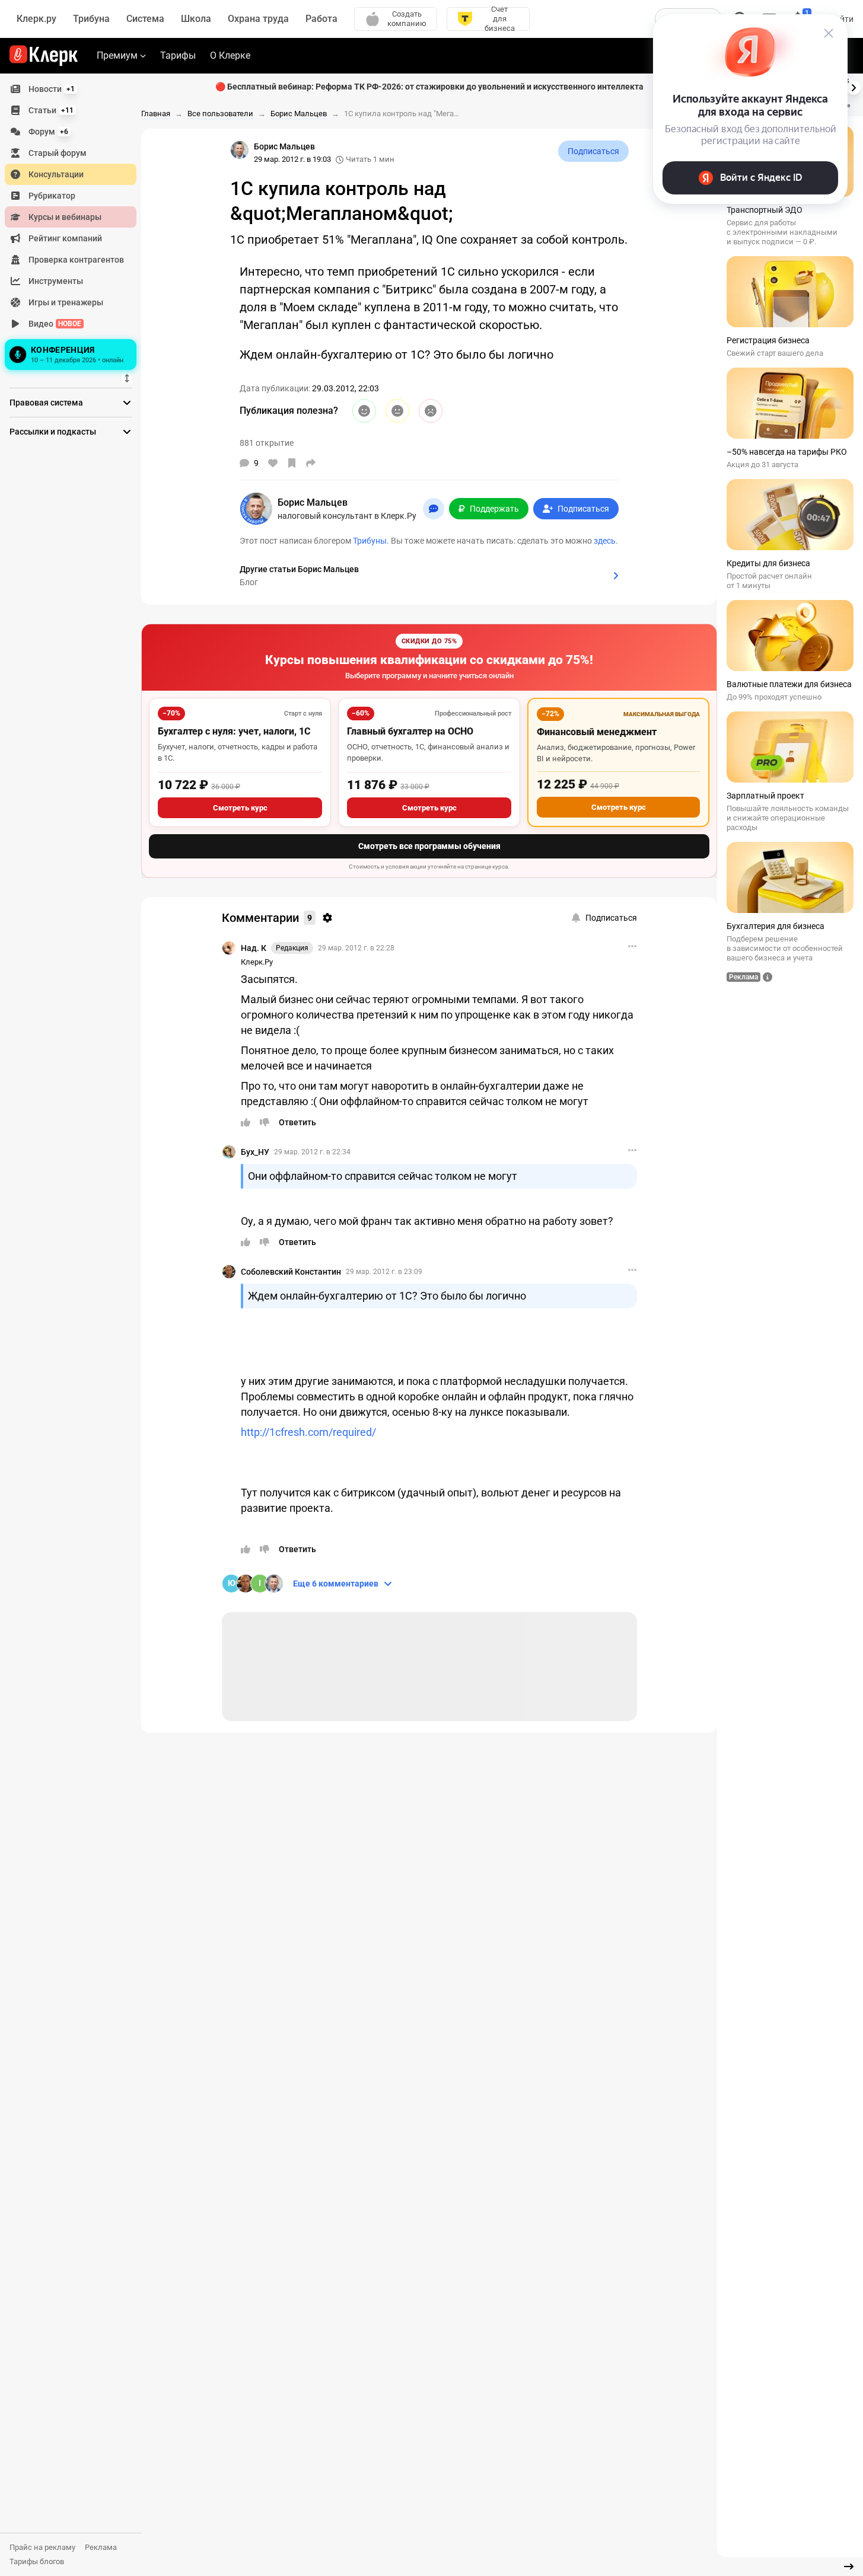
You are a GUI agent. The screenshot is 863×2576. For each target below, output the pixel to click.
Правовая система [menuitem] (46, 403)
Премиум (117, 55)
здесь (605, 541)
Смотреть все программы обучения (429, 846)
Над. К (254, 948)
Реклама (101, 2547)
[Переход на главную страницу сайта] (44, 56)
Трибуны (370, 541)
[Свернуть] (849, 2567)
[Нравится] (273, 463)
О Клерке (230, 55)
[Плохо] (431, 411)
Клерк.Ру (257, 962)
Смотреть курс (240, 808)
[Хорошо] (364, 411)
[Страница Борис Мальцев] (240, 150)
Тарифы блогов (37, 2561)
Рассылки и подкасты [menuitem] (53, 432)
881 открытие (267, 443)
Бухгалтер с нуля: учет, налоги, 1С (234, 731)
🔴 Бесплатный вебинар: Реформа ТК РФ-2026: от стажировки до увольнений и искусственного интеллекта (429, 87)
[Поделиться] (311, 463)
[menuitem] (71, 89)
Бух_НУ (255, 1152)
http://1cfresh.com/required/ (308, 1432)
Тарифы (178, 55)
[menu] (75, 226)
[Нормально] (397, 411)
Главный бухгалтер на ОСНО (410, 731)
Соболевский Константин (291, 1272)
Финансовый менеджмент (597, 732)
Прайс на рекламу (42, 2547)
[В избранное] (292, 463)
